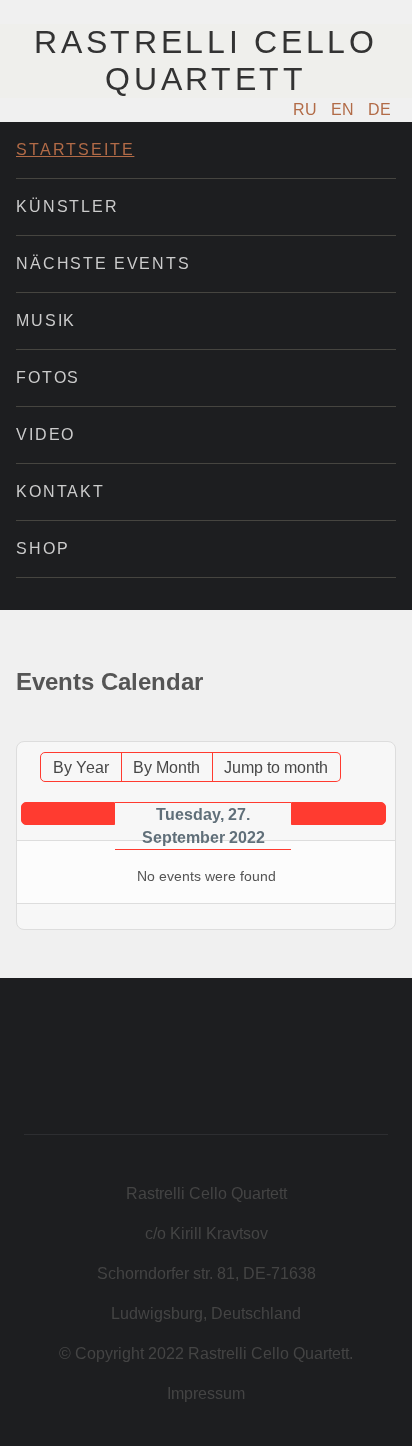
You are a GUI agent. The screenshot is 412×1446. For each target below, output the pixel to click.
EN (344, 109)
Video (45, 434)
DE (379, 109)
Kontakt (60, 491)
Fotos (48, 377)
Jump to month (276, 767)
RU (307, 109)
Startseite (75, 149)
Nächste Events (103, 263)
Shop (42, 548)
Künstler (67, 206)
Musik (46, 320)
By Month (166, 767)
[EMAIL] (384, 731)
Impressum (206, 1393)
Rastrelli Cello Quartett (205, 60)
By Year (81, 767)
